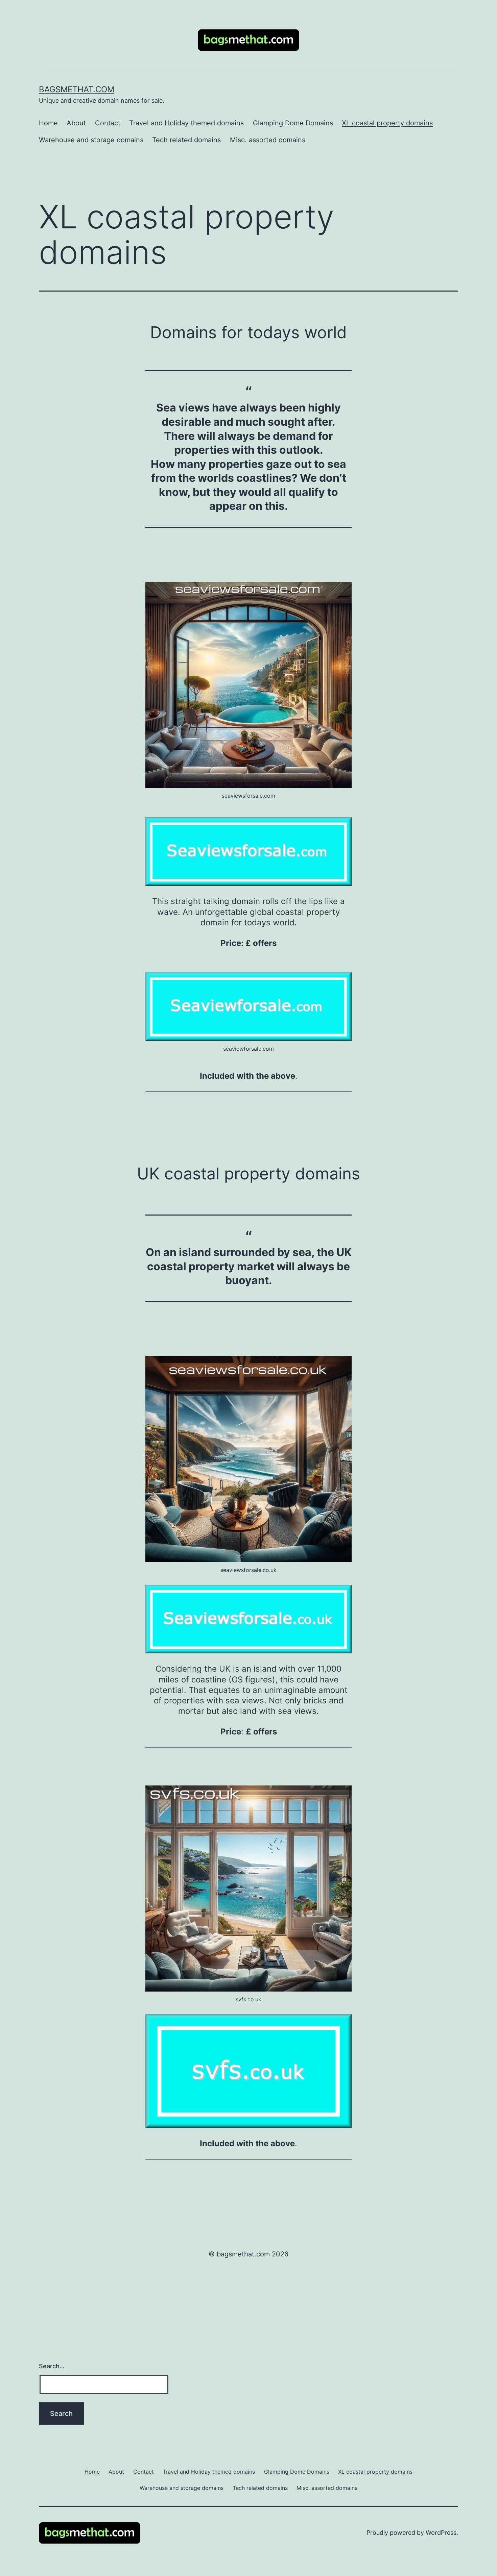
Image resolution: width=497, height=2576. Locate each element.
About (76, 123)
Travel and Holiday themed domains (186, 123)
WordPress (441, 2533)
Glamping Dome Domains (293, 123)
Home (48, 123)
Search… (52, 2366)
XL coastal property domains (387, 123)
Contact (108, 123)
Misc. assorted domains (268, 140)
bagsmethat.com (77, 89)
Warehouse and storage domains (91, 140)
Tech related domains (186, 140)
